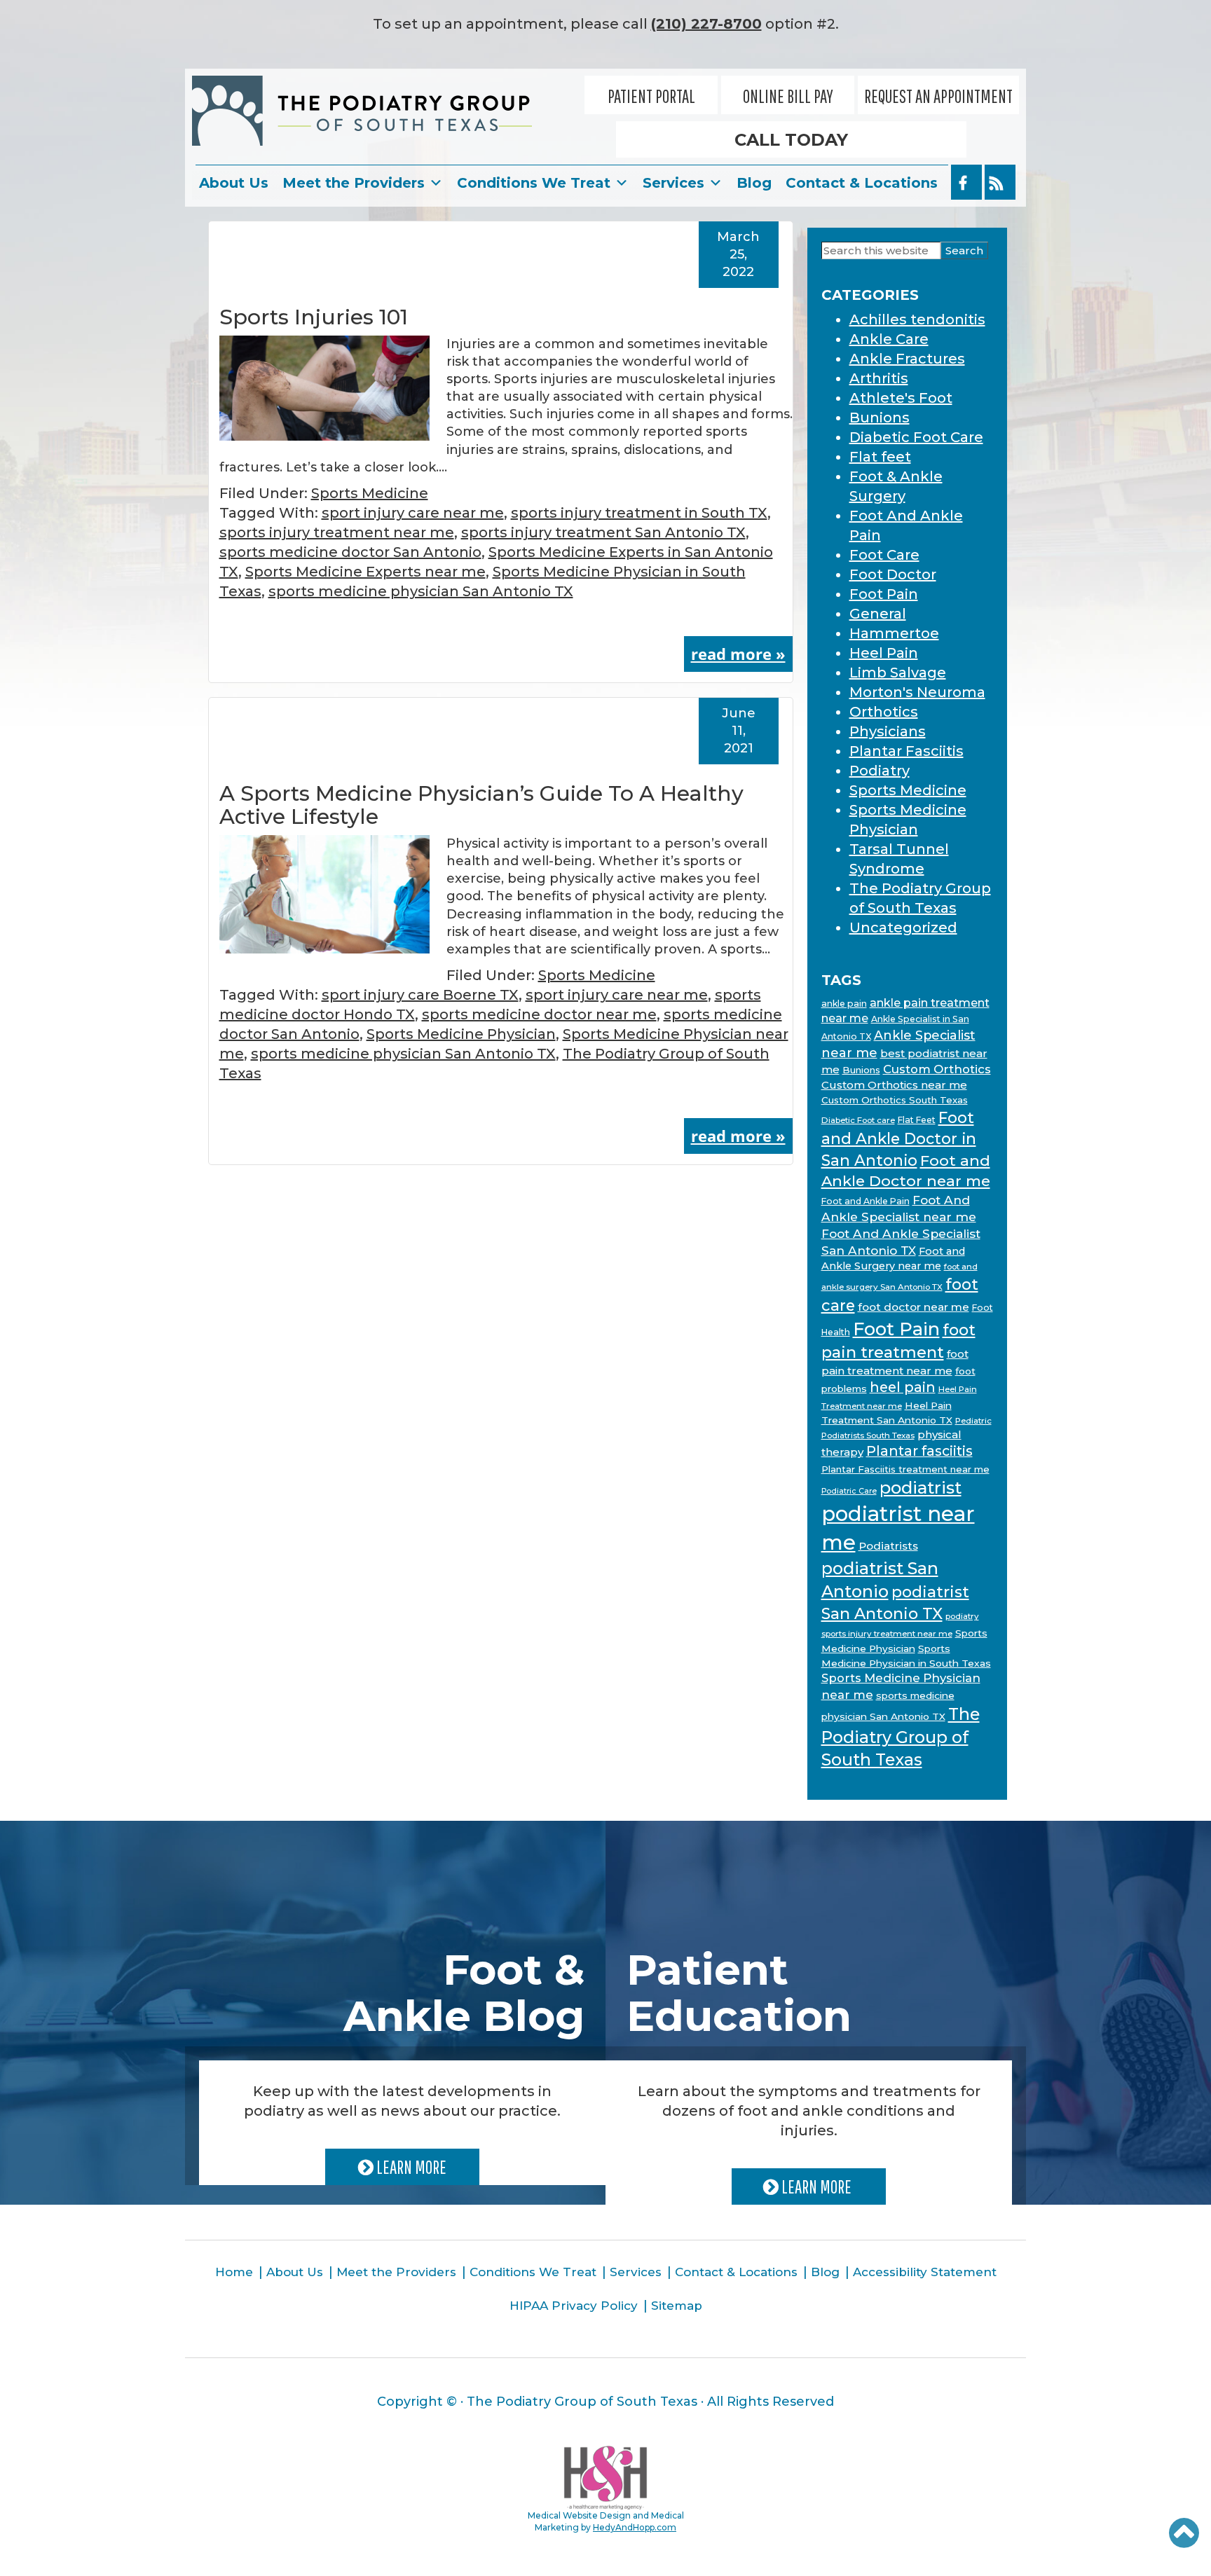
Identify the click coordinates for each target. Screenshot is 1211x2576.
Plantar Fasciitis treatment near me (905, 1469)
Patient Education (739, 1993)
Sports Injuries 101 (314, 317)
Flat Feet (917, 1120)
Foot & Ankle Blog (464, 1993)
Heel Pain (884, 653)
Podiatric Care (849, 1491)
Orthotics (884, 712)
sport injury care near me (413, 513)
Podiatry (880, 771)
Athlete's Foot (901, 398)
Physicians (888, 731)
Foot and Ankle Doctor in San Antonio (899, 1138)
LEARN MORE (410, 2167)
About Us (234, 183)
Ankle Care (889, 339)
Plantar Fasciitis (906, 751)
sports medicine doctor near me (539, 1014)
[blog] (1000, 182)
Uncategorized (903, 928)
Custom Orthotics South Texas (895, 1100)
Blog (754, 183)
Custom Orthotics (937, 1069)
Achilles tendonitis (917, 319)
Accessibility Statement (925, 2272)
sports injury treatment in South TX (639, 513)
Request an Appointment (938, 96)
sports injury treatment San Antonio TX (603, 532)
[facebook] (966, 182)
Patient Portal (651, 96)
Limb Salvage (898, 673)
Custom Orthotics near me (894, 1085)
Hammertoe (894, 633)
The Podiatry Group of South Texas (901, 1737)
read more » (738, 654)
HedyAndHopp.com (635, 2527)
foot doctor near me (914, 1307)
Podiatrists (888, 1546)
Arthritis (879, 378)
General (878, 614)
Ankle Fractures (907, 359)
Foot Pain (884, 594)
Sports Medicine (370, 493)
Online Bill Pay (788, 96)
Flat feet (880, 457)
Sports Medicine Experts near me (365, 572)
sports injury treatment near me (337, 532)
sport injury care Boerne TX (420, 995)
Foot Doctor (893, 574)
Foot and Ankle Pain (866, 1201)
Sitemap (677, 2306)
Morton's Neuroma (917, 692)
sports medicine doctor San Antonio (350, 552)
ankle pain (844, 1004)
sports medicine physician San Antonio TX (421, 591)
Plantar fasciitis (919, 1451)
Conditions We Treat (534, 183)
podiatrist (921, 1488)
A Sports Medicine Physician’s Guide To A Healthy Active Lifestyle (481, 805)
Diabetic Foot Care (916, 437)
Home (234, 2272)
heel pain (903, 1387)
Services (673, 183)
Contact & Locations (862, 183)
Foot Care (884, 555)
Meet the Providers (354, 183)
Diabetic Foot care (858, 1120)
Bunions (880, 418)
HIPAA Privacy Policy (574, 2306)
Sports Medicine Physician (461, 1034)
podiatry (962, 1616)
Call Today (791, 140)
